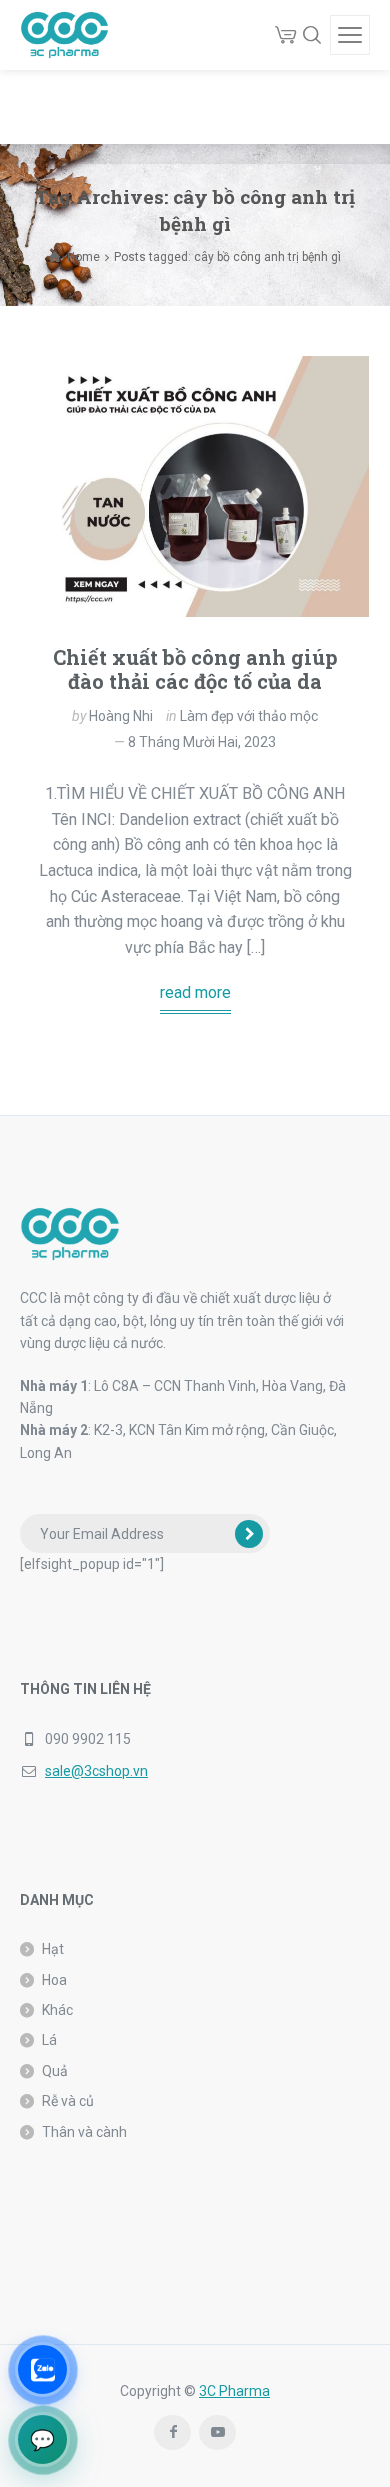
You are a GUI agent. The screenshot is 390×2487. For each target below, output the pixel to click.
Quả (55, 2071)
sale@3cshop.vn (96, 1771)
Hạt (53, 1949)
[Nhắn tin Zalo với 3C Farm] (42, 2369)
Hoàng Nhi (121, 716)
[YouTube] (217, 2432)
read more (195, 992)
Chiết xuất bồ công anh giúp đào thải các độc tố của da (195, 669)
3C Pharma (234, 2391)
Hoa (54, 1980)
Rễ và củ (68, 2101)
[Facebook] (172, 2432)
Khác (57, 2010)
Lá (49, 2040)
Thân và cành (84, 2132)
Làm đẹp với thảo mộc (249, 716)
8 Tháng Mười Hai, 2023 (202, 742)
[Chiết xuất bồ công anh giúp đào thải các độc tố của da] (195, 486)
